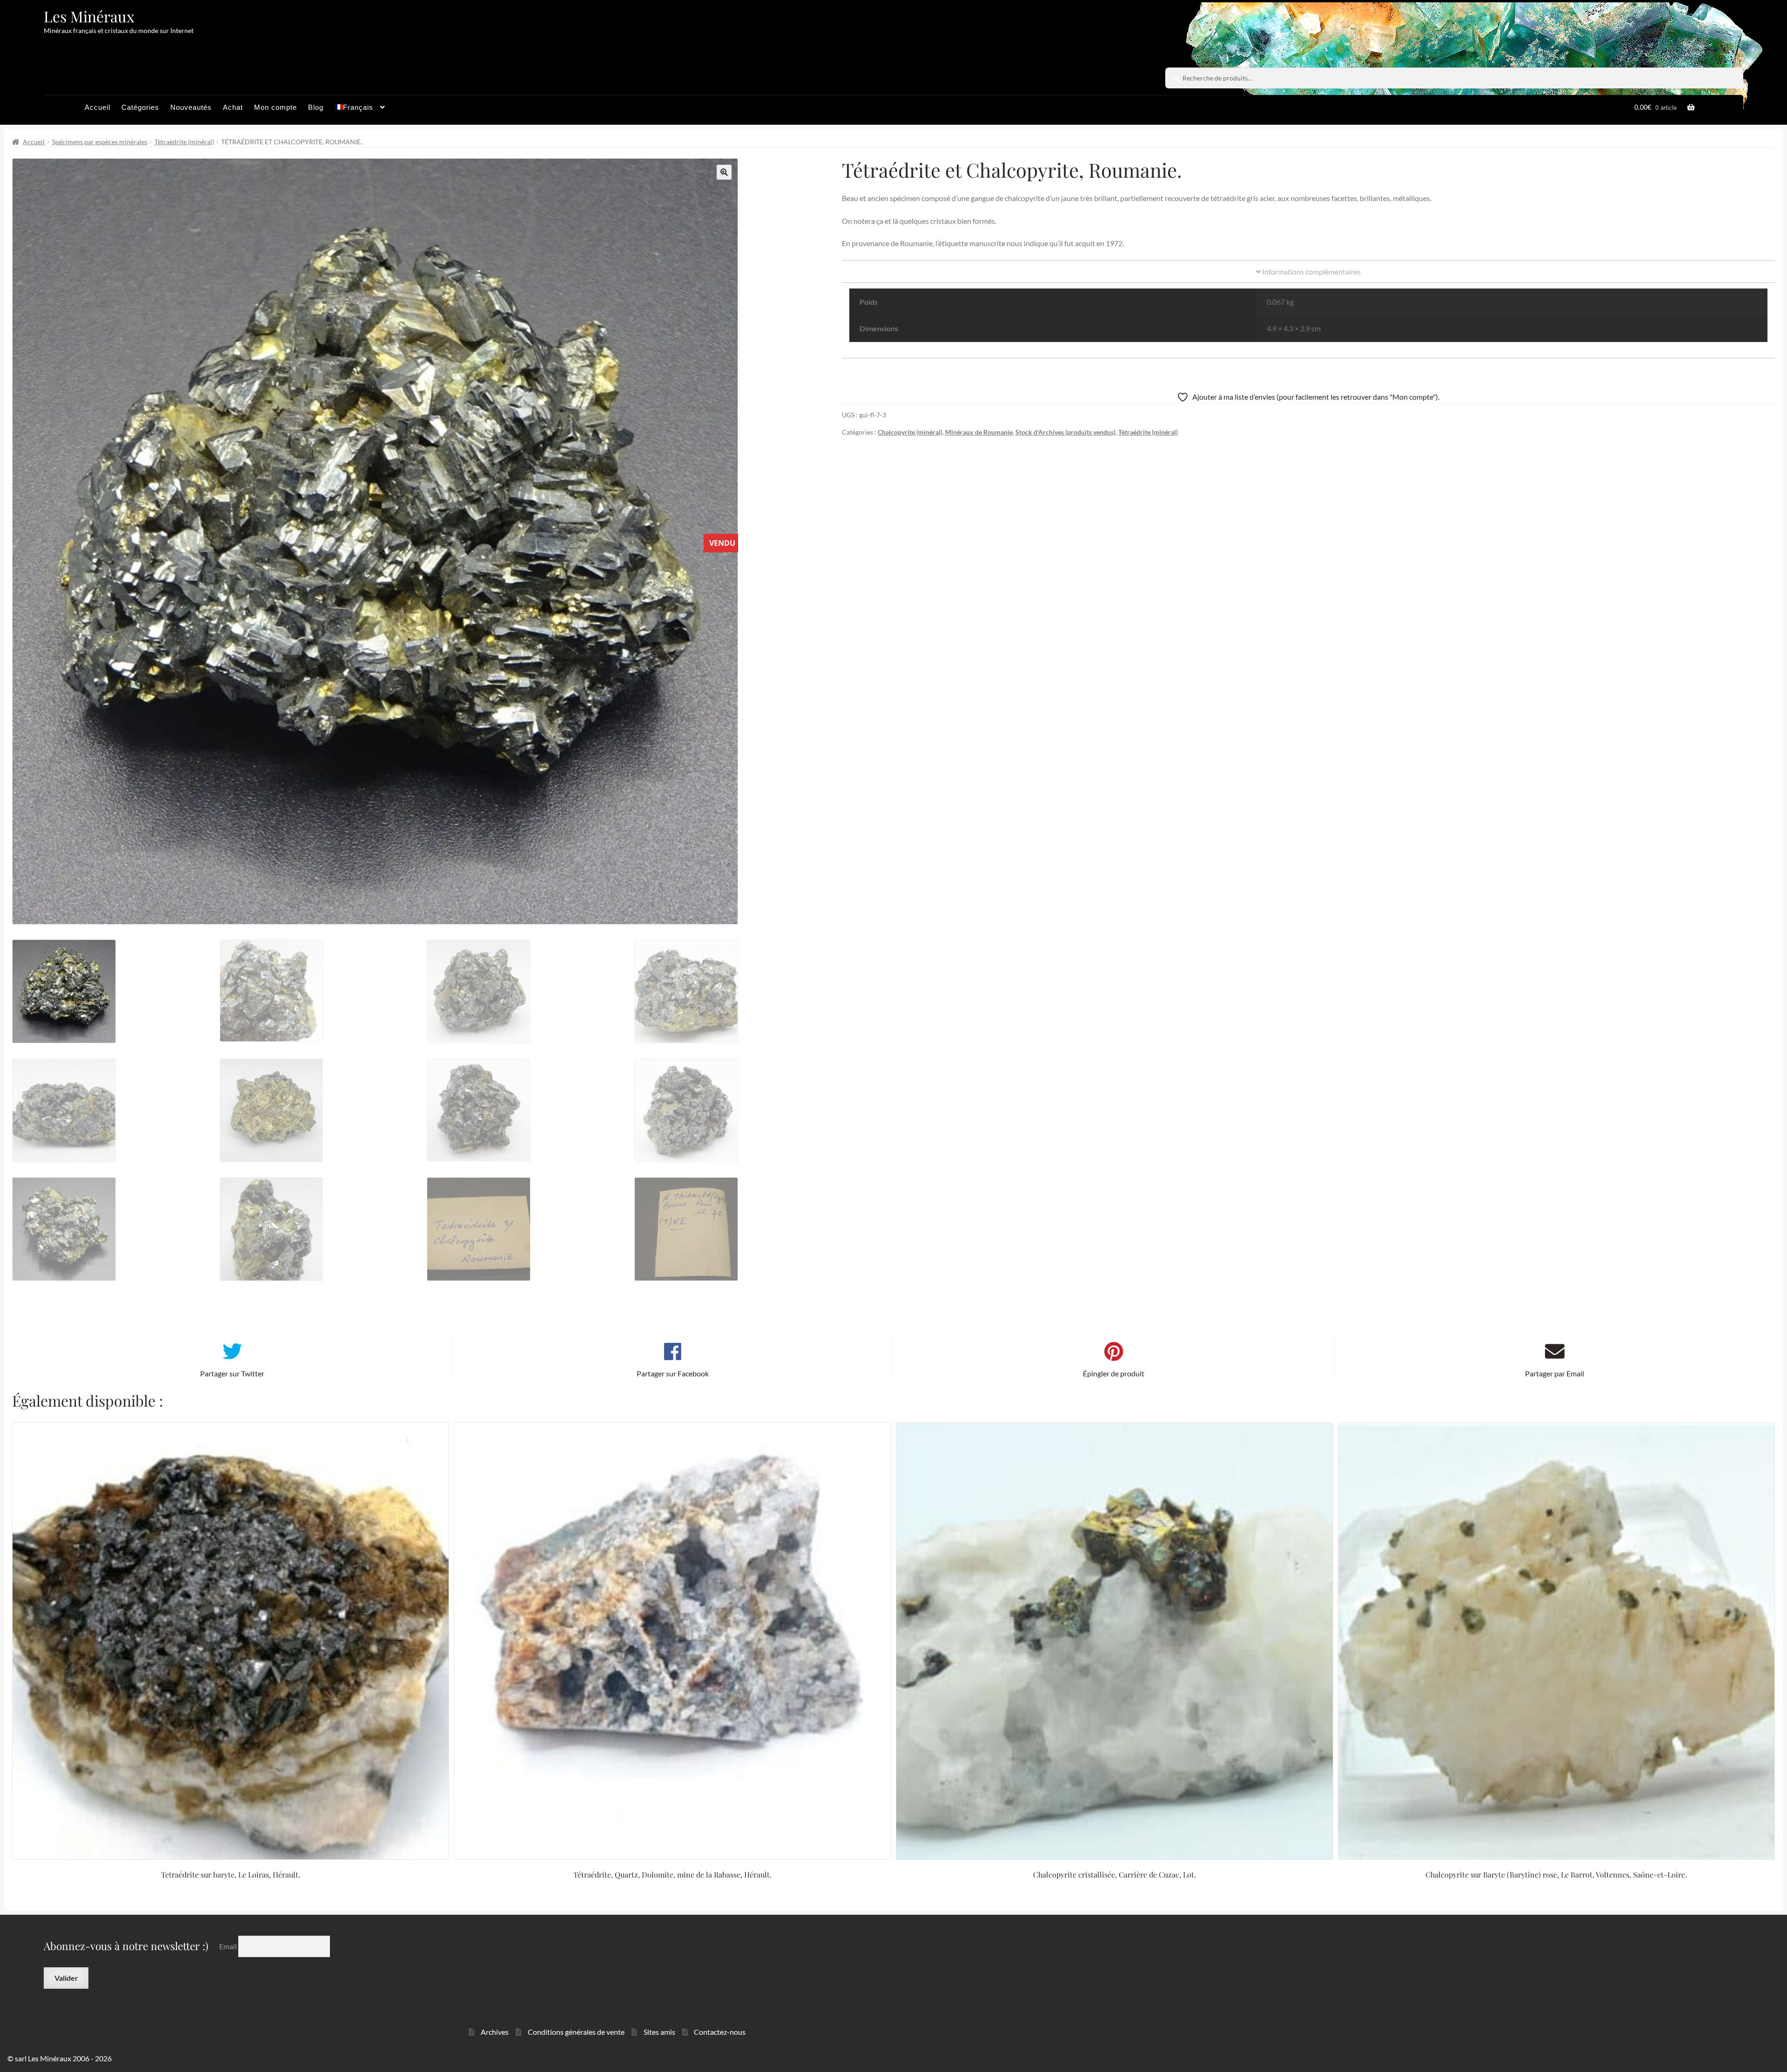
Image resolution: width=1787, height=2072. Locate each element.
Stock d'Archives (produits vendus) (1065, 432)
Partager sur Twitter (232, 1373)
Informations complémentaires (1311, 272)
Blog (316, 107)
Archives (495, 2032)
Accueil (97, 107)
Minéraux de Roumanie (979, 432)
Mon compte (275, 107)
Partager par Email (1555, 1373)
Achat (233, 107)
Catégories (140, 107)
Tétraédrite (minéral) (184, 142)
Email (229, 1946)
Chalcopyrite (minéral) (910, 432)
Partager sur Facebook (673, 1373)
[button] (724, 172)
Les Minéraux (89, 16)
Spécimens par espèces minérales (100, 142)
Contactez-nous (720, 2032)
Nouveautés (191, 107)
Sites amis (659, 2032)
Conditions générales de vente (576, 2032)
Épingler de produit (1114, 1373)
